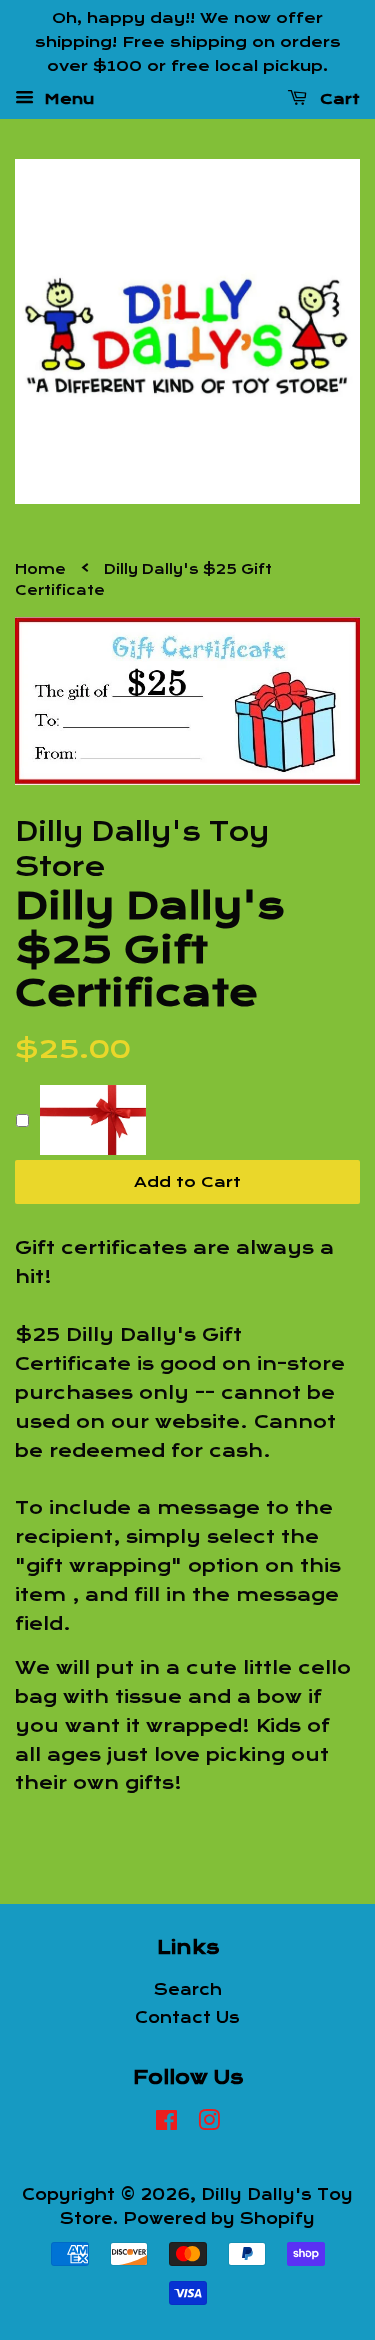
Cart (337, 99)
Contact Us (187, 2018)
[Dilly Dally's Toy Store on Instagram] (209, 2124)
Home (40, 569)
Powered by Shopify (219, 2219)
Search (188, 1990)
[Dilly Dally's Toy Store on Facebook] (166, 2124)
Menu (66, 99)
